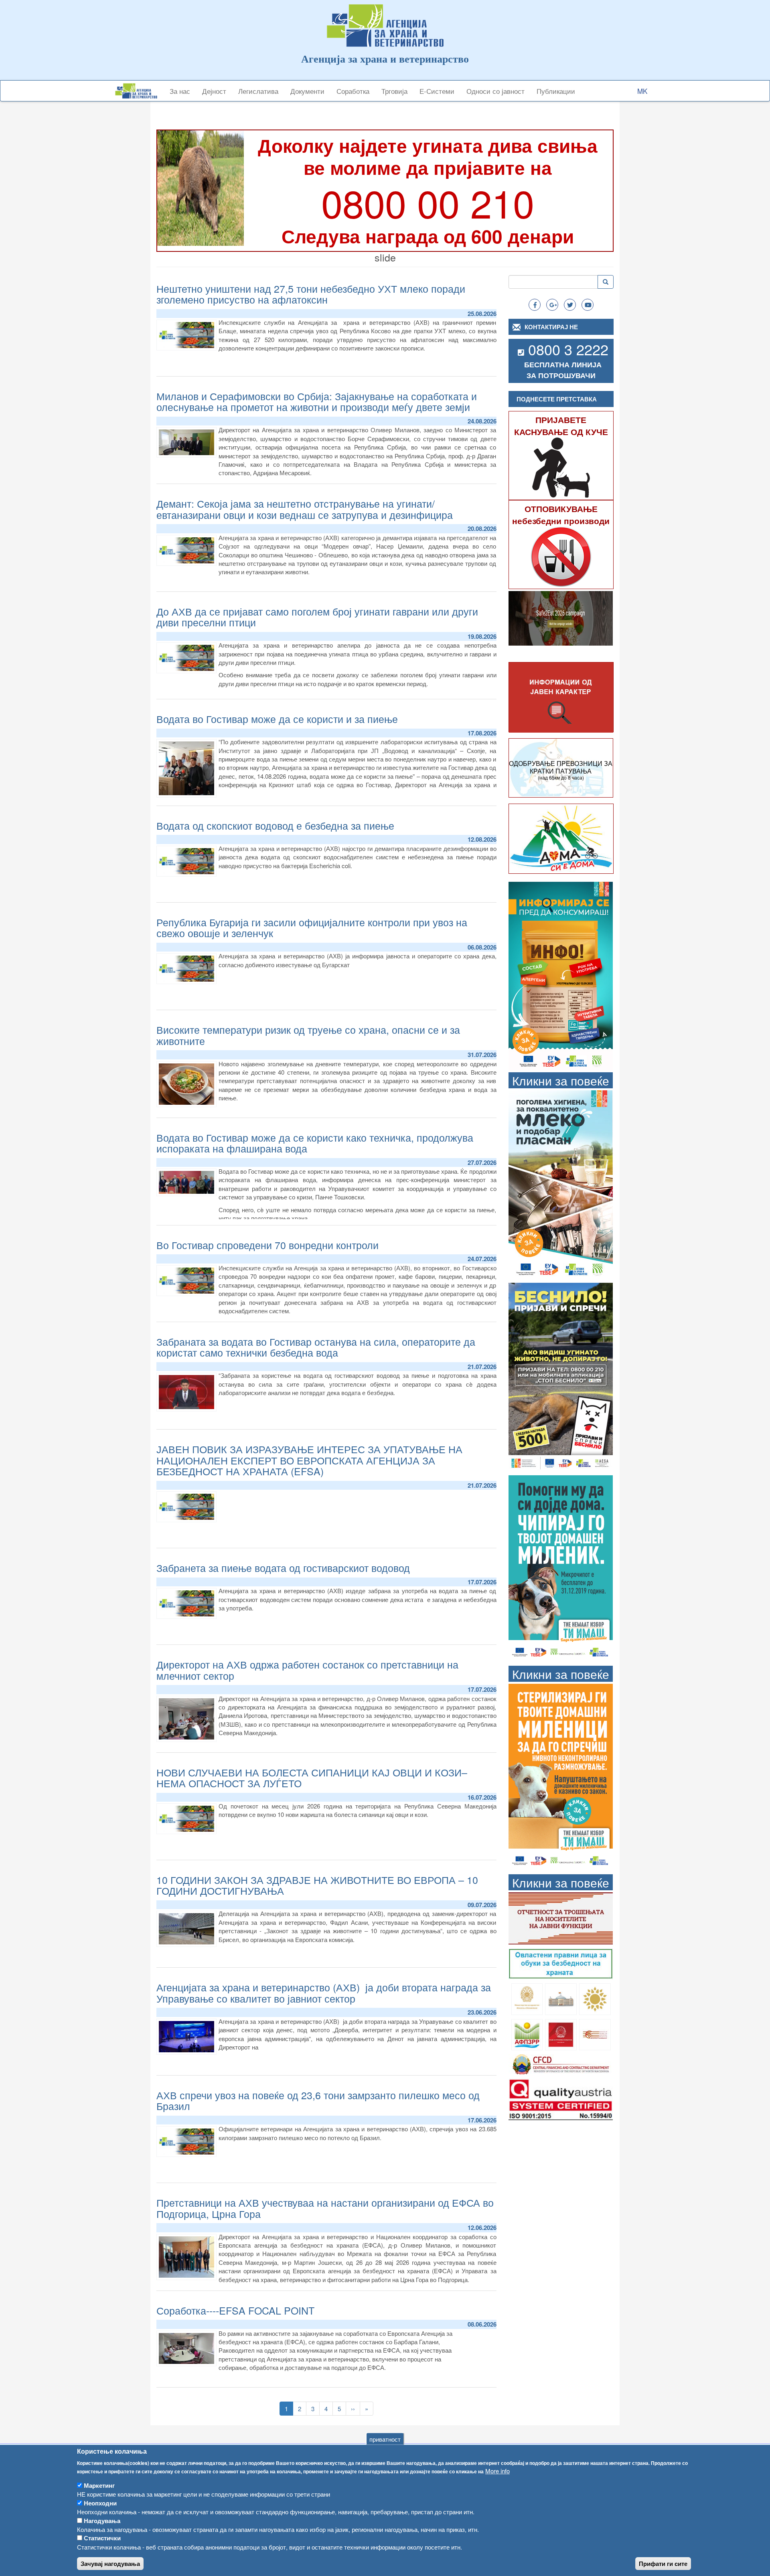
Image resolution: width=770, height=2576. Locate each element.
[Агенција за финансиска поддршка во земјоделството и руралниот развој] (527, 2034)
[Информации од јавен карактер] (561, 698)
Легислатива (258, 91)
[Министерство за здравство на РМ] (527, 1998)
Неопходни (100, 2503)
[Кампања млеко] (561, 1184)
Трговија (394, 91)
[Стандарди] (561, 2098)
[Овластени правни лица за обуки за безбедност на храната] (561, 1963)
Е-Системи (437, 91)
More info (497, 2471)
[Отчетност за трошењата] (561, 1917)
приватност (385, 2439)
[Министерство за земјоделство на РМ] (595, 1998)
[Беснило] (561, 1376)
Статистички (102, 2538)
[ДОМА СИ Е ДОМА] (561, 838)
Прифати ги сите (663, 2564)
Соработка (353, 91)
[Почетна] (139, 91)
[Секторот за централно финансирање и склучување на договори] (561, 2063)
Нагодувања (102, 2521)
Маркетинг (99, 2485)
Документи (307, 91)
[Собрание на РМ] (561, 1998)
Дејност (214, 91)
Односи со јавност (495, 91)
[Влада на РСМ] (561, 2034)
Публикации (556, 91)
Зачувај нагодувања (110, 2564)
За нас (180, 91)
